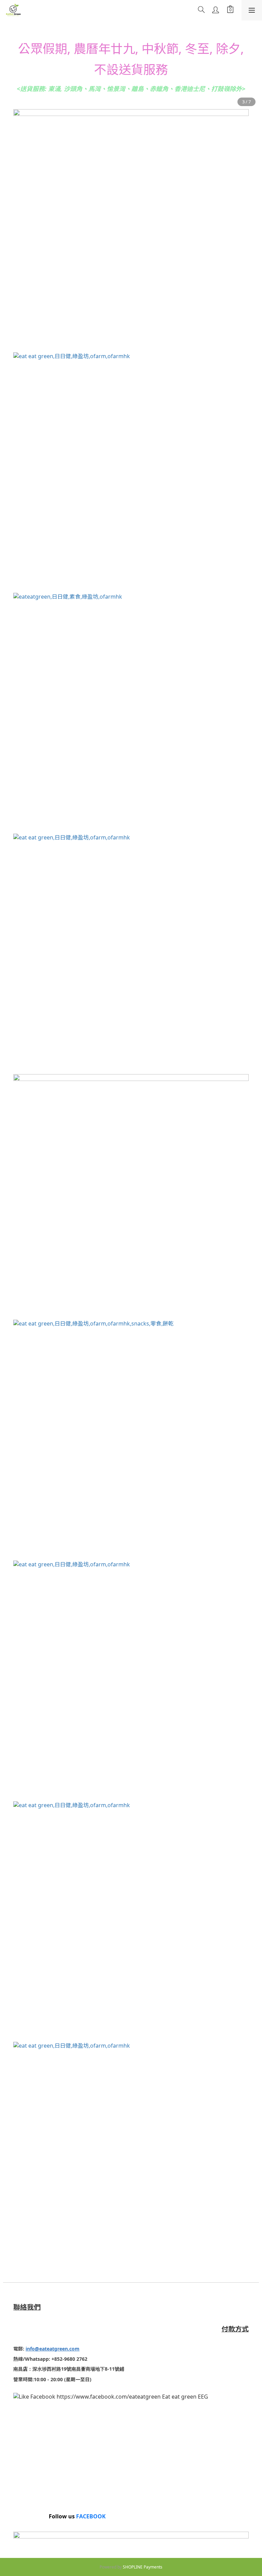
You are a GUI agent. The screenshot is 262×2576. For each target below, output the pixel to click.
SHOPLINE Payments (143, 2567)
